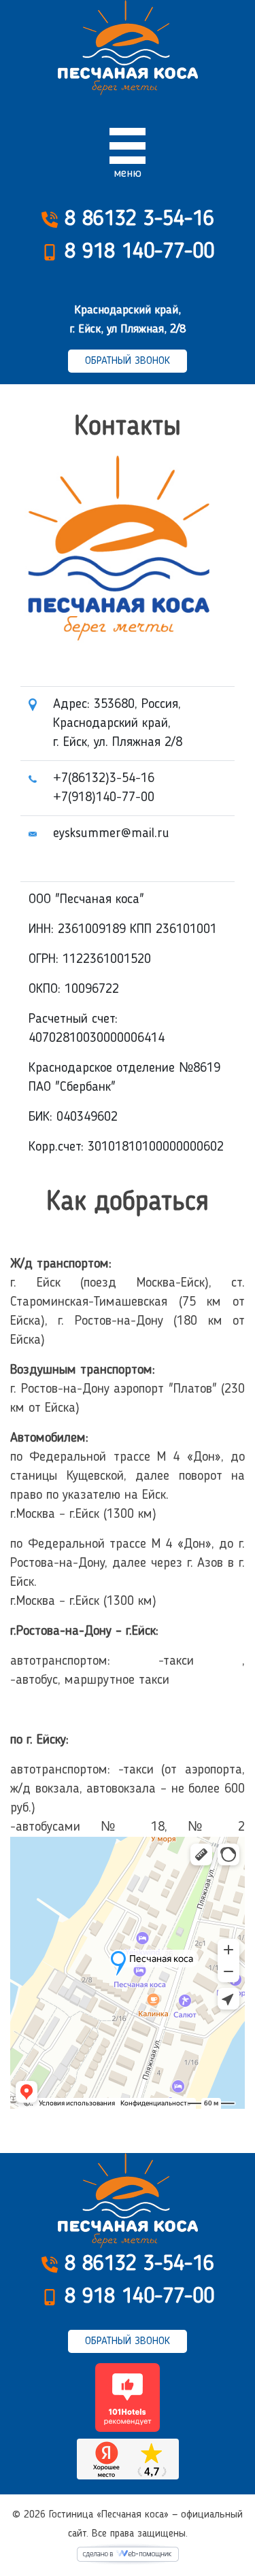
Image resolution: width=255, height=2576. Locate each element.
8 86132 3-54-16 (136, 220)
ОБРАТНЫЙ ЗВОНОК (128, 361)
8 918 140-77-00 (136, 252)
